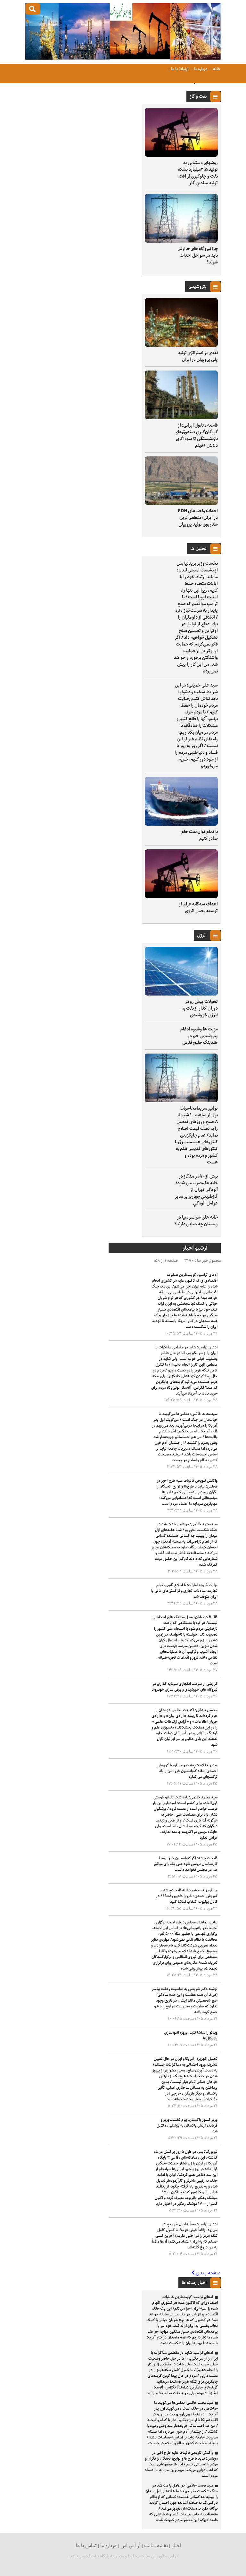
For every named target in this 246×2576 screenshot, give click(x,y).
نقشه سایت (156, 2546)
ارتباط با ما (180, 69)
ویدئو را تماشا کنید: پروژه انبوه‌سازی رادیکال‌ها (191, 2035)
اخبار (176, 2546)
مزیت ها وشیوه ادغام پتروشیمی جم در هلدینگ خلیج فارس (199, 1036)
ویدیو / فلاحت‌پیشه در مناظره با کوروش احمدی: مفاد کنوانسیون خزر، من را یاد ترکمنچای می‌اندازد (188, 1771)
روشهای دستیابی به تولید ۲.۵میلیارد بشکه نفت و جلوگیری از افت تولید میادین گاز (198, 173)
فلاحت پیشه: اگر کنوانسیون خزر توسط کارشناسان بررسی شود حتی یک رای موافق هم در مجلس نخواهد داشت (186, 1864)
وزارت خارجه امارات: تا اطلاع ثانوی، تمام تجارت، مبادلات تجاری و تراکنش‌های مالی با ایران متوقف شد (184, 1591)
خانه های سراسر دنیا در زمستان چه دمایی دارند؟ (196, 1221)
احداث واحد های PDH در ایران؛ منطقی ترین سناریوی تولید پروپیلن (198, 518)
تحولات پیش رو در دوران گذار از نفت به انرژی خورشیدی (200, 1008)
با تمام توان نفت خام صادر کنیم (200, 835)
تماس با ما (86, 2546)
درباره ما (201, 69)
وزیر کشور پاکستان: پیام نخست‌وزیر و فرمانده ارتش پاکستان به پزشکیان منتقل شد (187, 2126)
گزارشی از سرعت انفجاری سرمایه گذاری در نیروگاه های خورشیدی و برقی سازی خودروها (184, 1687)
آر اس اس (131, 2546)
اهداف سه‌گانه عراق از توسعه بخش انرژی (198, 908)
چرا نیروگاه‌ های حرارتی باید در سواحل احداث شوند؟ (198, 255)
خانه (216, 69)
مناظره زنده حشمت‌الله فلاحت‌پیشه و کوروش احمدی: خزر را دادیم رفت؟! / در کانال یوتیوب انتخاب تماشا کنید (187, 1896)
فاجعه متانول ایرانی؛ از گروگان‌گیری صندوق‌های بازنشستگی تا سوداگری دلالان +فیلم (196, 435)
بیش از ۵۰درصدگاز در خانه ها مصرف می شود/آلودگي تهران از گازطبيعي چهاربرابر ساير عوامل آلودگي (196, 1190)
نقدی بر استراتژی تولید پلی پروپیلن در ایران (198, 356)
